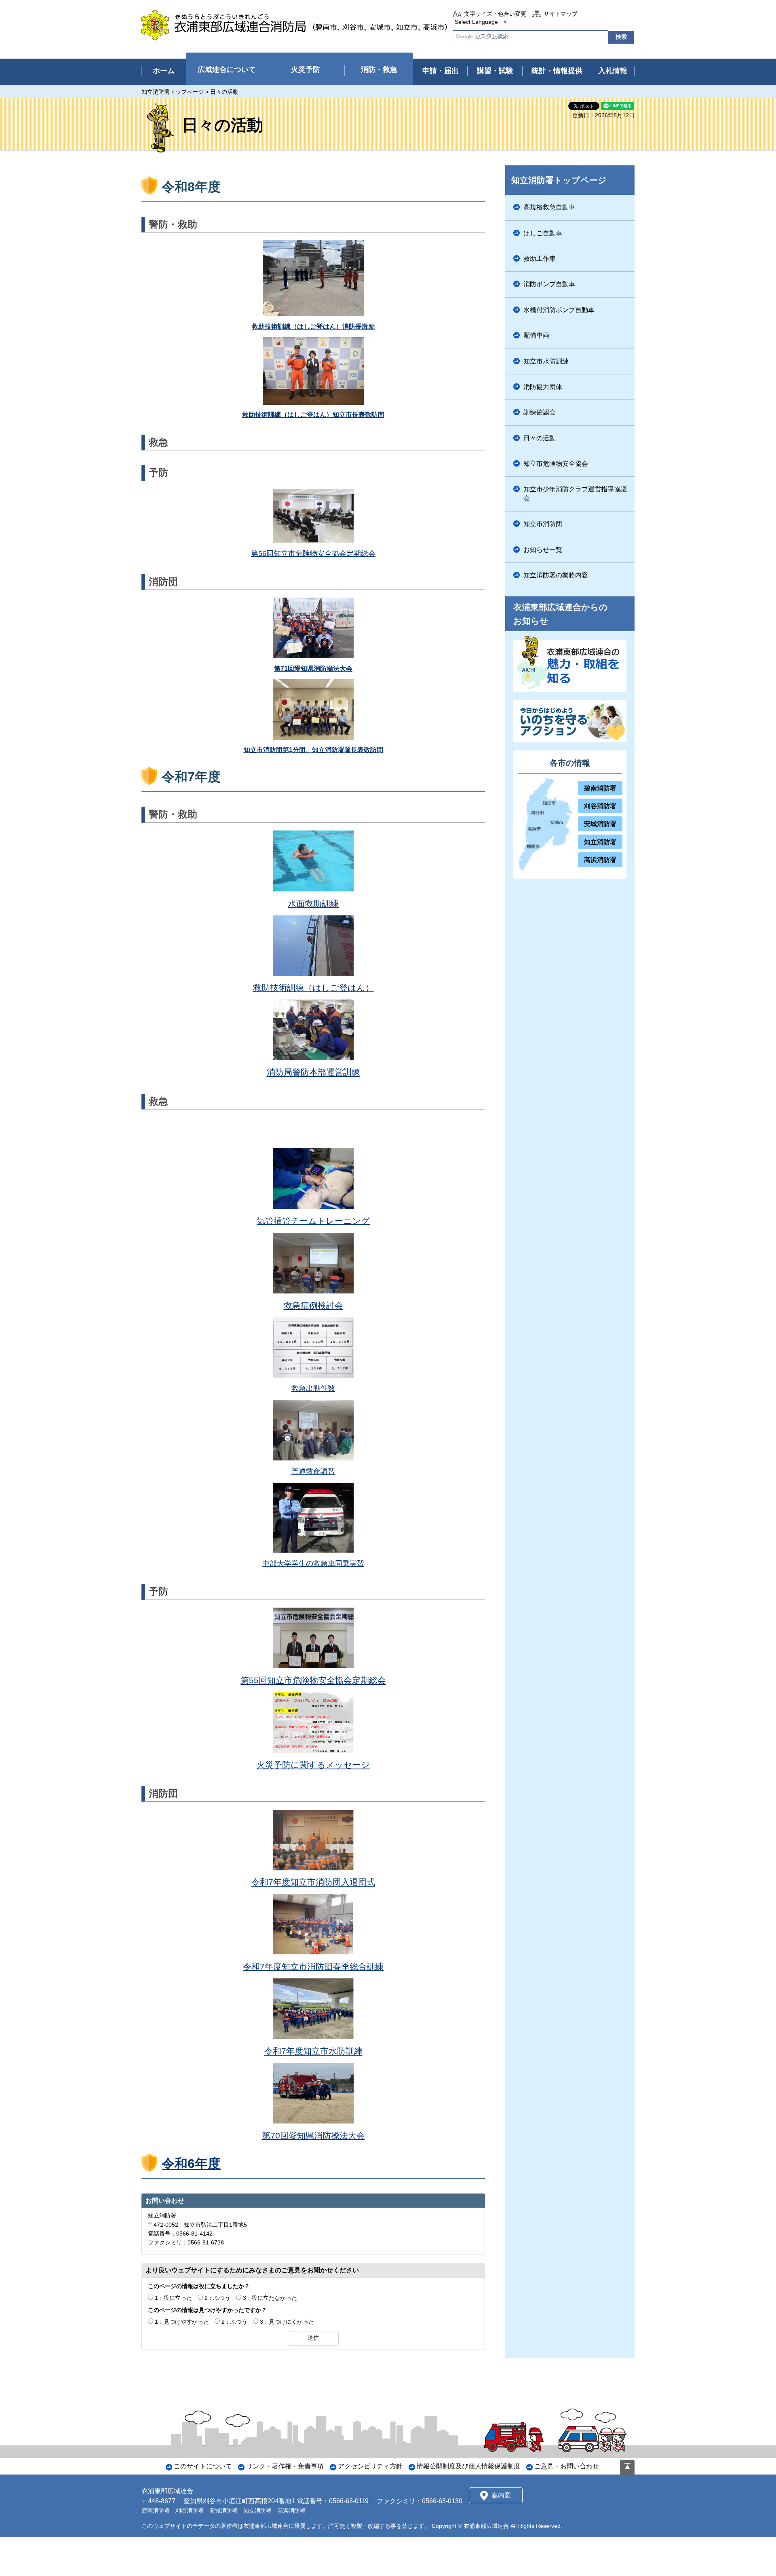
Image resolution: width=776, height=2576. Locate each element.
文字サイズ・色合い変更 (495, 14)
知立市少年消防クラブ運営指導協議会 (575, 493)
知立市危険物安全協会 (556, 464)
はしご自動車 (543, 233)
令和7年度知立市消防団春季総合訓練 (313, 1966)
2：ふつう (217, 2298)
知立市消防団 (543, 524)
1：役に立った (173, 2298)
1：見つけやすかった (182, 2322)
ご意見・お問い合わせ (567, 2466)
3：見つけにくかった (287, 2322)
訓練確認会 (540, 412)
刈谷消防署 (600, 806)
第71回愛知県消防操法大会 (313, 669)
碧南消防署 (600, 788)
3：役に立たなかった (270, 2298)
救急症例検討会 (313, 1305)
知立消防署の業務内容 (556, 575)
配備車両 (536, 335)
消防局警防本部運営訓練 (313, 1072)
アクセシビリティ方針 (370, 2466)
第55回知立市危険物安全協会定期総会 (313, 1680)
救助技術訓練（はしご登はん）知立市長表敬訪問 (313, 415)
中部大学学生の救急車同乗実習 (313, 1564)
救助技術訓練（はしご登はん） (313, 988)
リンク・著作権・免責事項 (285, 2466)
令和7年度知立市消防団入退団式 (313, 1882)
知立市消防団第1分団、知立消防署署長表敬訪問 (313, 750)
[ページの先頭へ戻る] (627, 2467)
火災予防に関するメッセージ (313, 1765)
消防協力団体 (543, 387)
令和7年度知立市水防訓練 (313, 2051)
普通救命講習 (313, 1471)
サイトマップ (561, 14)
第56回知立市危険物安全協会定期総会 (313, 554)
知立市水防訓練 (546, 361)
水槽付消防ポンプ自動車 (559, 310)
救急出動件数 (313, 1388)
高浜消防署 (600, 860)
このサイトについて (203, 2466)
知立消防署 (600, 842)
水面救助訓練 (313, 903)
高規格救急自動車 (549, 207)
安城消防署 (600, 824)
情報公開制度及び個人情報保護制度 (468, 2466)
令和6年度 (191, 2164)
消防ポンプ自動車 (549, 284)
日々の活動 (540, 438)
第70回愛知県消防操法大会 (313, 2135)
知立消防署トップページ (173, 92)
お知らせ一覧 (543, 550)
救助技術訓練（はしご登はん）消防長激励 (313, 326)
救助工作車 (540, 259)
